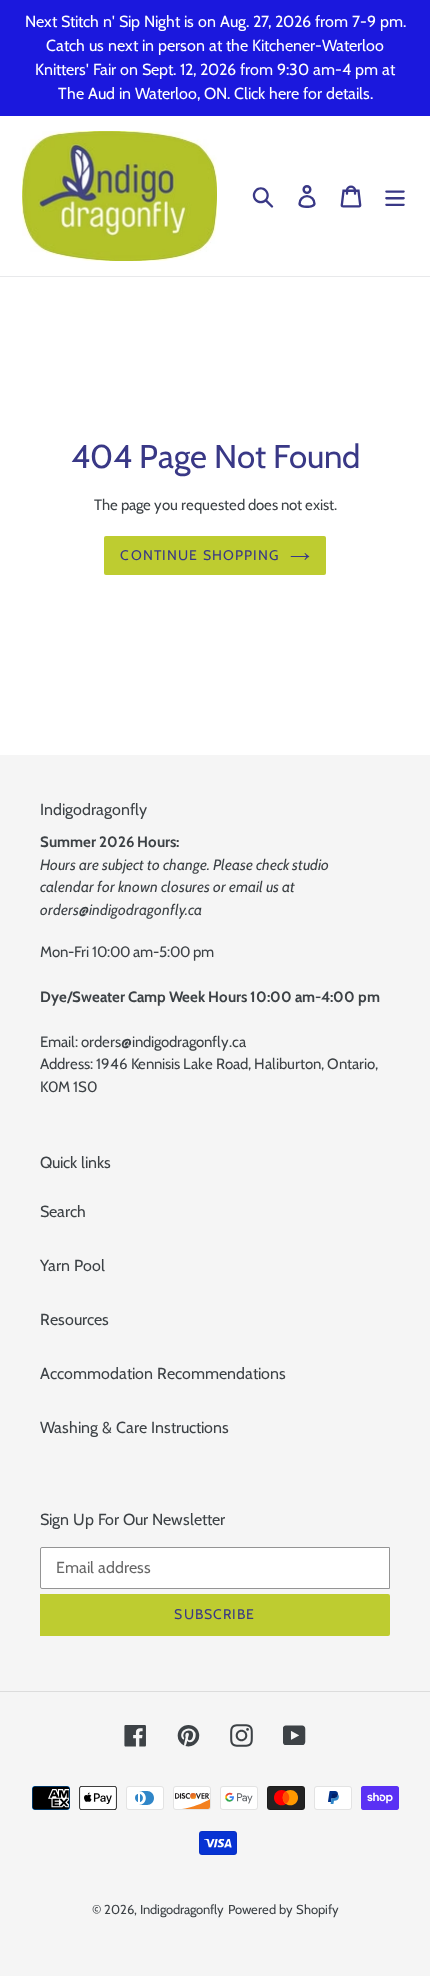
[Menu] (395, 196)
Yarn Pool (72, 1265)
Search (63, 1211)
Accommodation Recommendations (163, 1373)
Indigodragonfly (182, 1909)
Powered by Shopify (283, 1909)
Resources (74, 1319)
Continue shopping (199, 555)
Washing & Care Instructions (134, 1427)
